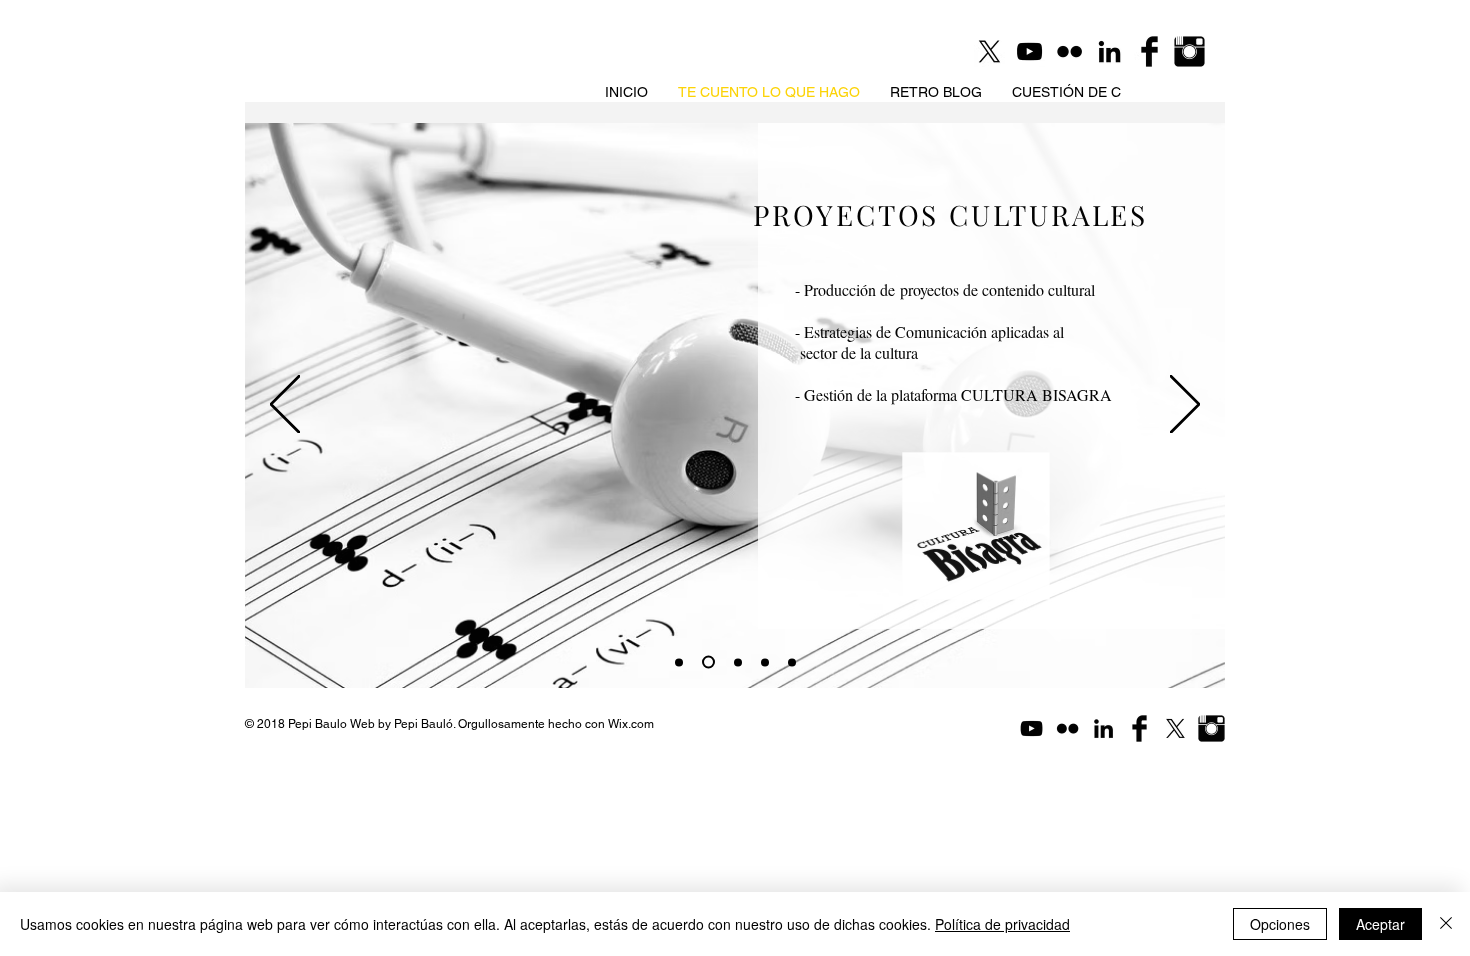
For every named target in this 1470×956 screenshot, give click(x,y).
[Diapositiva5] (792, 662)
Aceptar (1380, 924)
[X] (1175, 728)
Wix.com (631, 724)
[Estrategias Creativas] (738, 662)
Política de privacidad (1002, 924)
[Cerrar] (1446, 924)
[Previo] (285, 406)
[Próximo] (1185, 406)
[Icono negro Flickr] (1069, 51)
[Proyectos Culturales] (708, 662)
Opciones (1280, 924)
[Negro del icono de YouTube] (1029, 51)
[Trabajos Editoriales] (679, 662)
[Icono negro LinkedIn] (1109, 51)
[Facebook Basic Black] (1149, 51)
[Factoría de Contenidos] (765, 662)
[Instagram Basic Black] (1189, 51)
